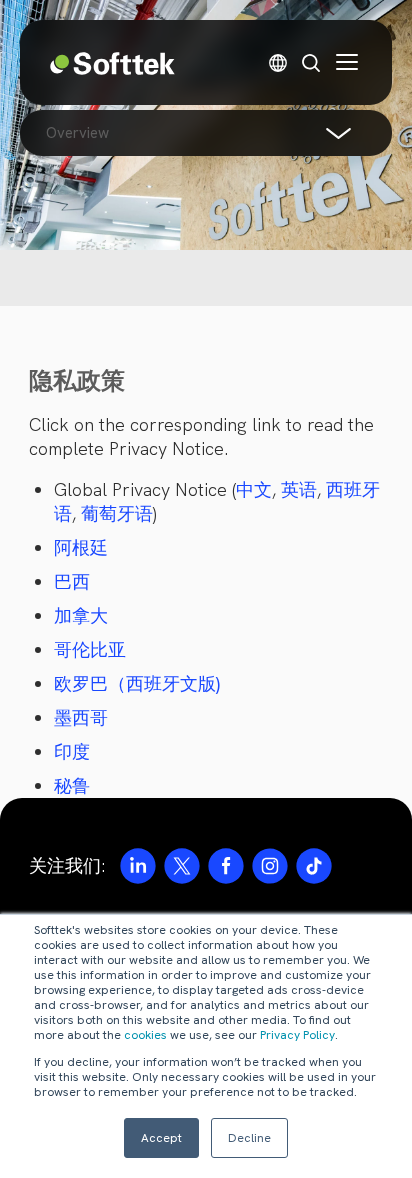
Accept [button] (161, 1138)
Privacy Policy (297, 1035)
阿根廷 (81, 547)
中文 (254, 489)
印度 (72, 751)
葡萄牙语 (117, 513)
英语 (299, 489)
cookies (145, 1035)
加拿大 (81, 615)
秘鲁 (72, 785)
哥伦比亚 (90, 649)
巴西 (72, 581)
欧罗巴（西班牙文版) (137, 683)
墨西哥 (81, 717)
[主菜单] (347, 62)
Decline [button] (249, 1138)
